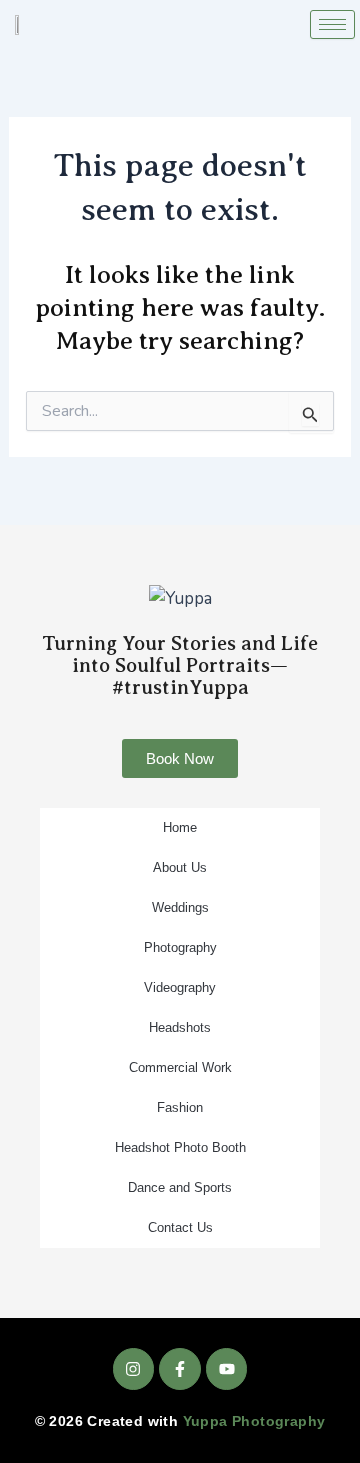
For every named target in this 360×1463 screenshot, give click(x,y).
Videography (180, 987)
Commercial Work (180, 1067)
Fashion (180, 1107)
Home (180, 827)
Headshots (180, 1027)
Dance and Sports (180, 1187)
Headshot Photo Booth (180, 1147)
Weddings (180, 907)
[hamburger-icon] (332, 24)
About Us (180, 867)
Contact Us (180, 1227)
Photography (180, 947)
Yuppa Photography (254, 1421)
